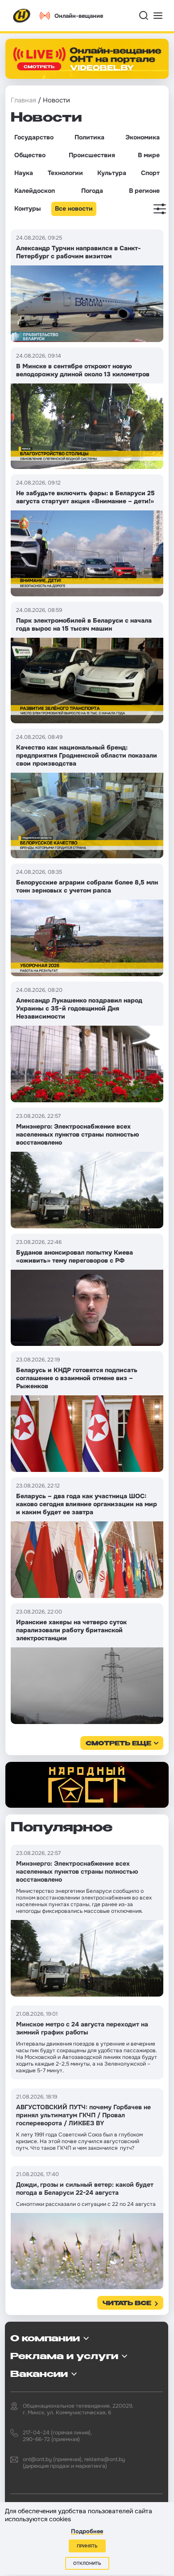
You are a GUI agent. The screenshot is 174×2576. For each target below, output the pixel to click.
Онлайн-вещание (79, 16)
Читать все (127, 2304)
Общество (30, 155)
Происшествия (92, 155)
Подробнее (87, 2531)
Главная (23, 100)
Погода (92, 191)
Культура (112, 173)
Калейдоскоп (35, 191)
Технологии (65, 173)
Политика (89, 137)
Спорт (150, 173)
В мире (149, 155)
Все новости (74, 208)
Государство (34, 137)
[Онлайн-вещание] (87, 59)
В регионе (144, 191)
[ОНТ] (22, 16)
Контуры (27, 208)
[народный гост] (87, 1785)
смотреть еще (118, 1744)
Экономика (143, 137)
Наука (24, 173)
